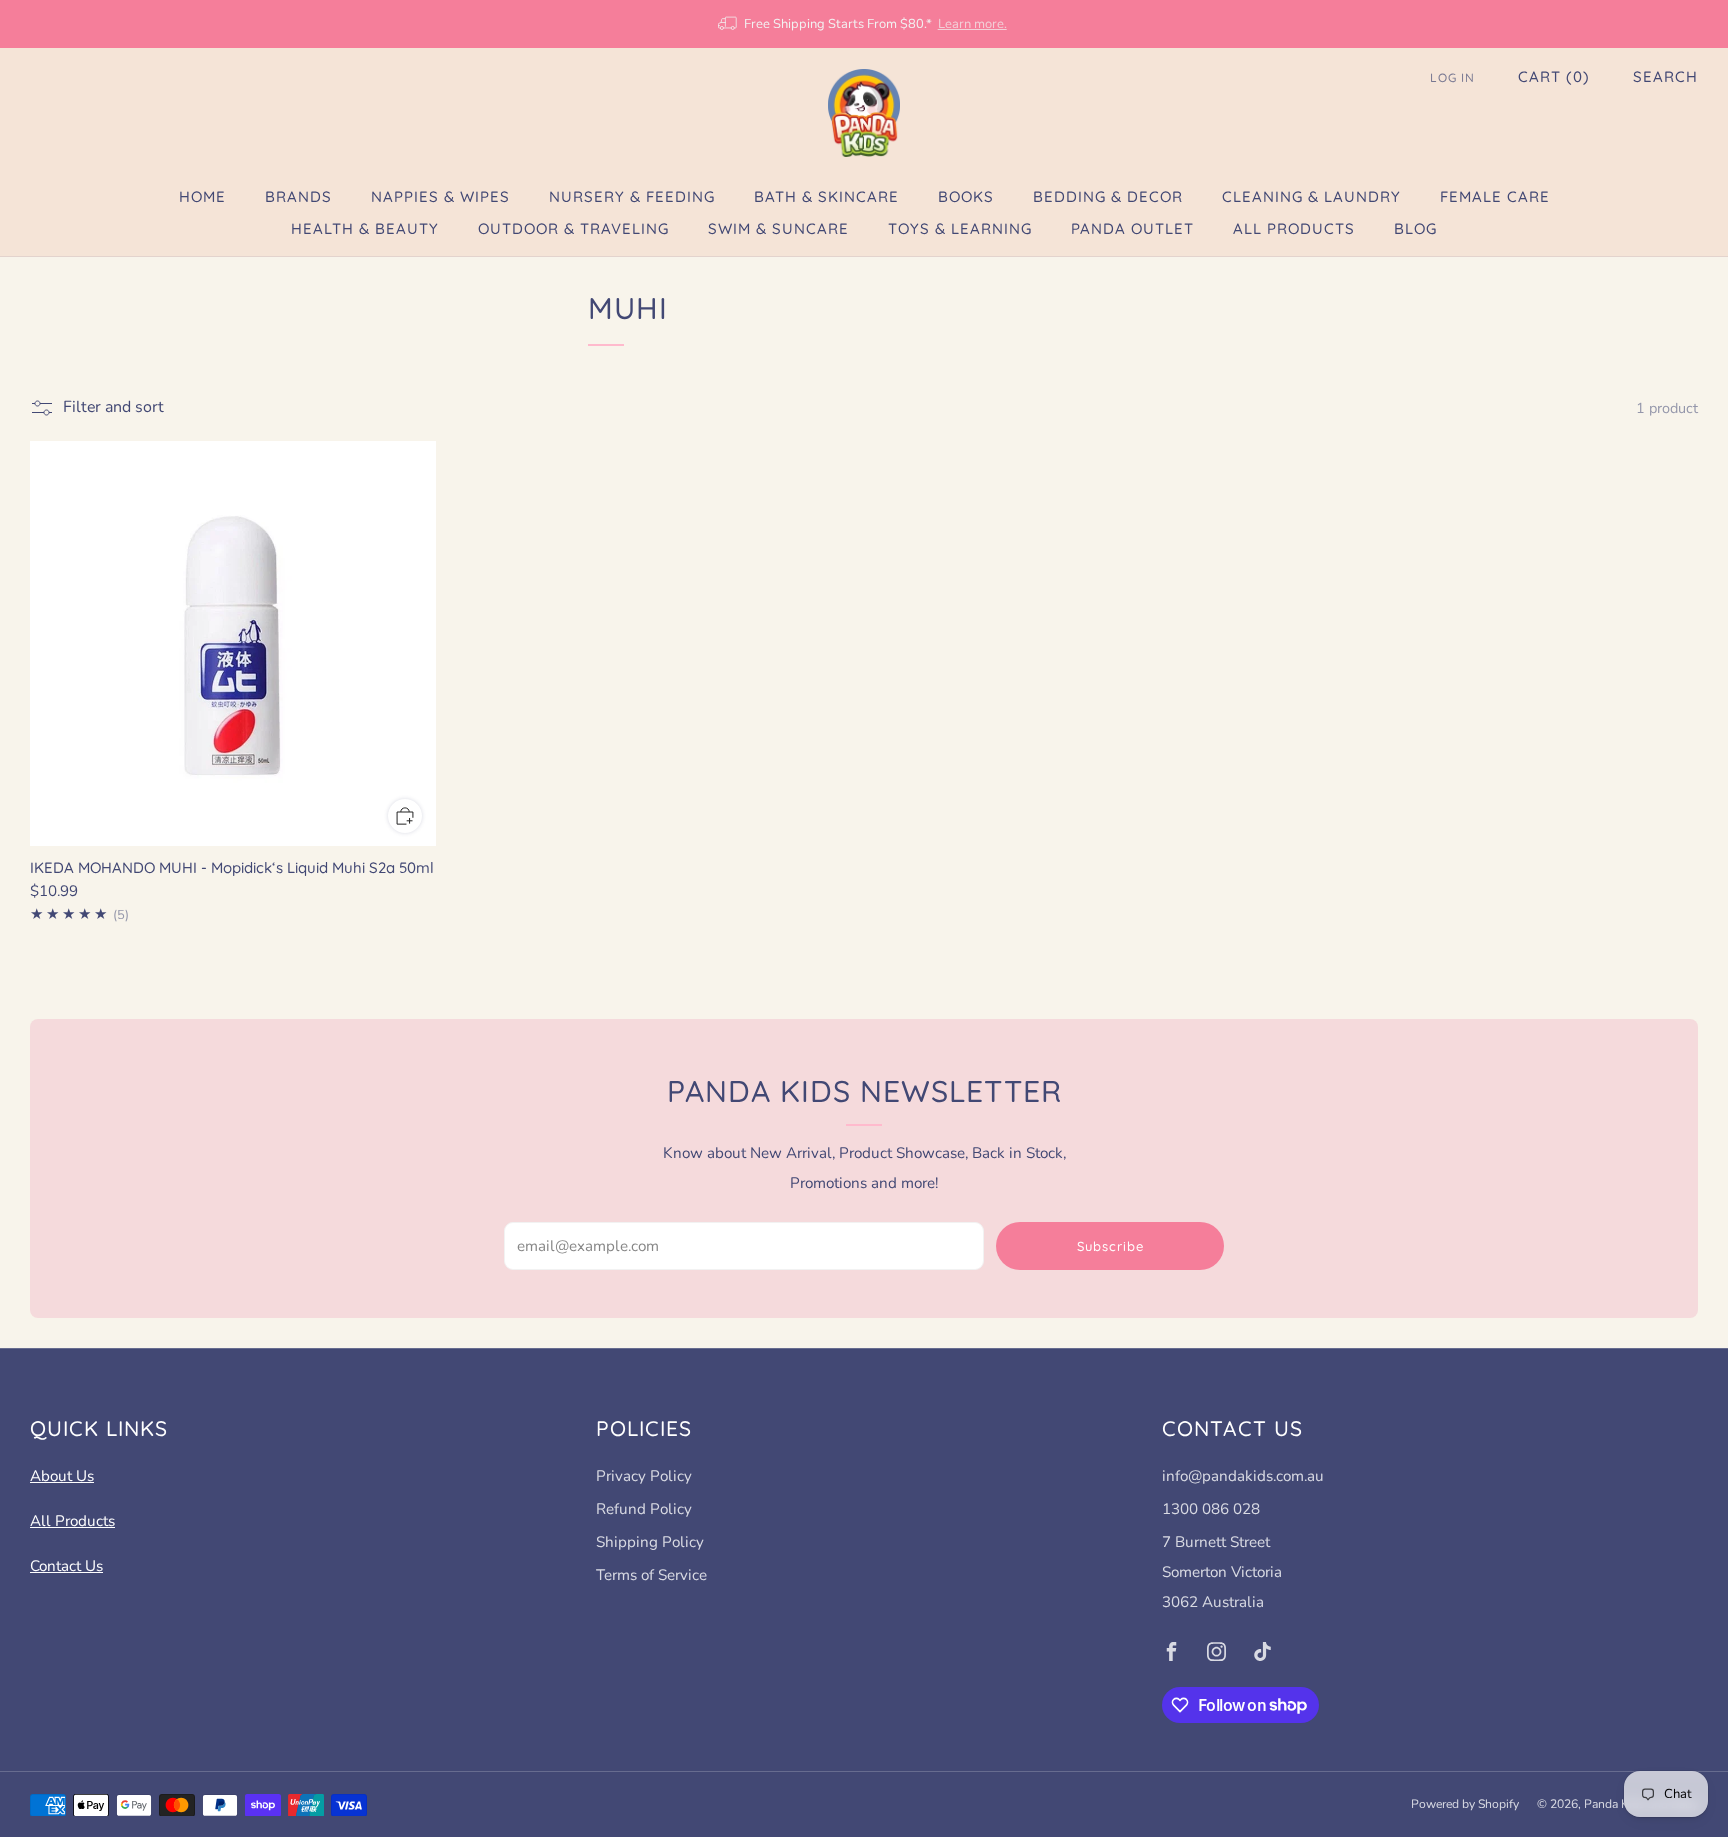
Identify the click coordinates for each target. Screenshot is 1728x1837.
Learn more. (972, 24)
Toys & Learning (960, 228)
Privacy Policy (644, 1476)
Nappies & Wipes (440, 196)
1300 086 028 (1211, 1509)
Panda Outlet (1132, 228)
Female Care (1495, 196)
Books (966, 196)
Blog (1415, 228)
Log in (1452, 77)
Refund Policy (644, 1509)
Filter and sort (113, 407)
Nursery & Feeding (632, 196)
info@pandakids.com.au (1243, 1476)
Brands (298, 196)
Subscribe (1110, 1246)
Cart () (1554, 76)
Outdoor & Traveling (573, 228)
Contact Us (66, 1566)
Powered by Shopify (1465, 1804)
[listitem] (863, 24)
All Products (1294, 228)
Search (1665, 76)
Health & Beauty (365, 228)
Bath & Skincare (826, 196)
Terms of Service (651, 1575)
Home (202, 196)
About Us (62, 1476)
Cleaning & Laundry (1311, 196)
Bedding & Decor (1108, 196)
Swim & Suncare (778, 228)
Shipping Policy (650, 1542)
